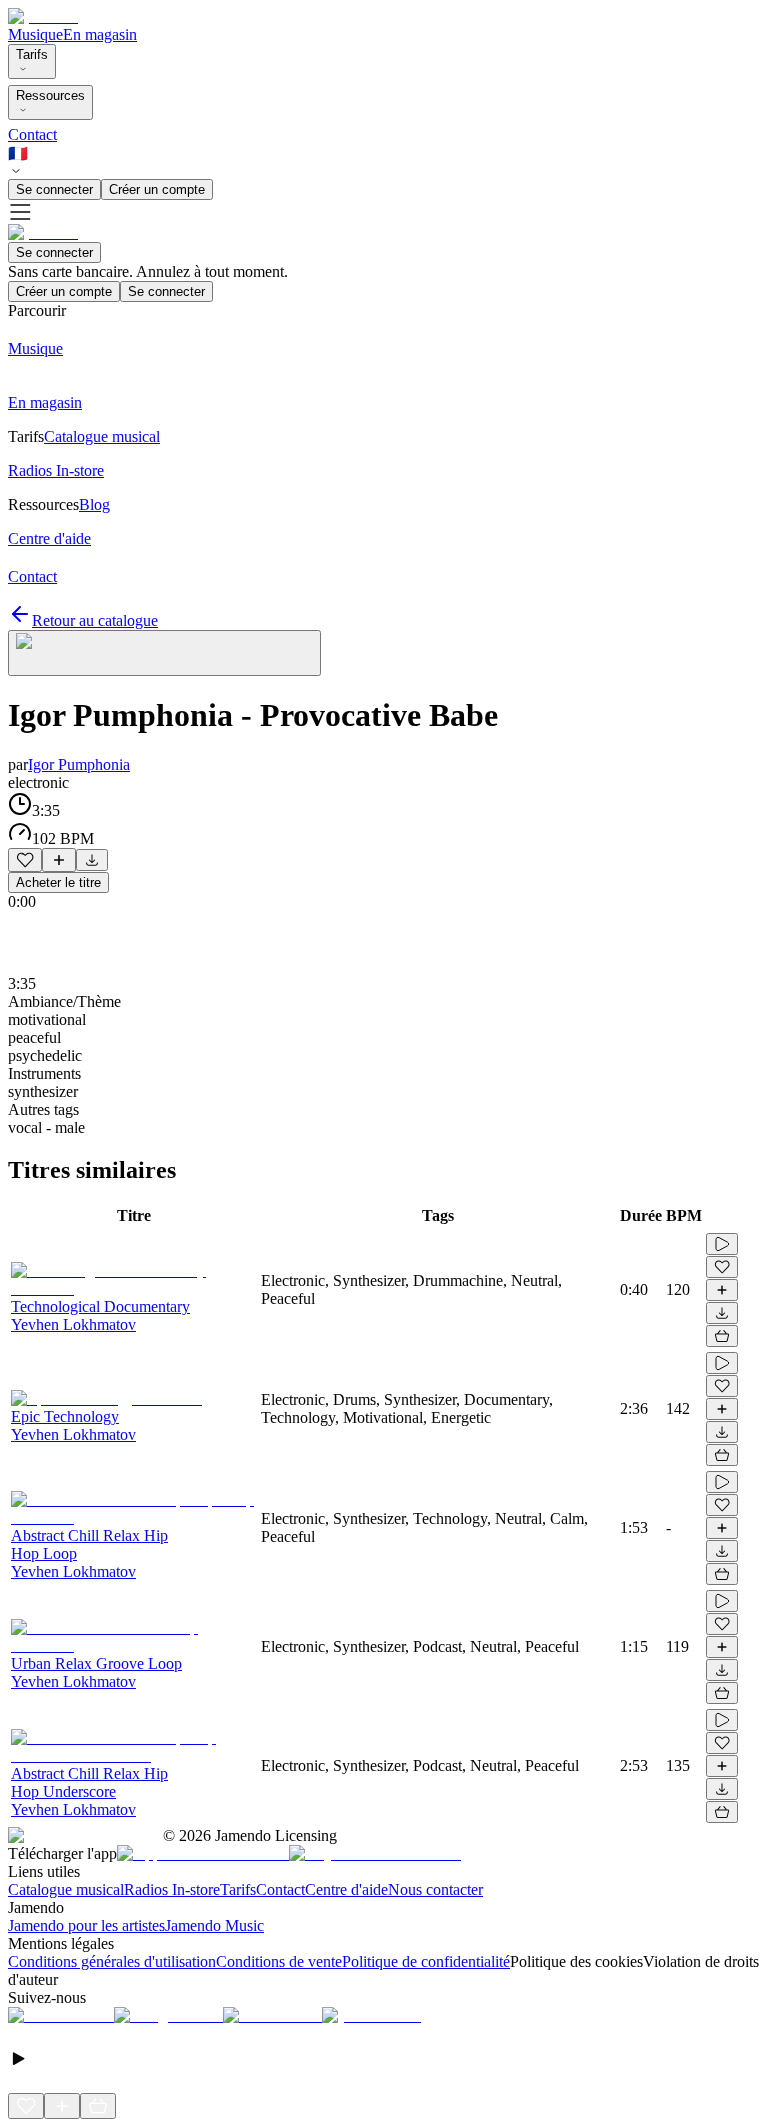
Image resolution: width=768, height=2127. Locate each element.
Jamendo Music (214, 1925)
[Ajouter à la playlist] (59, 860)
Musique (35, 34)
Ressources (50, 95)
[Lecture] (722, 1244)
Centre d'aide (346, 1889)
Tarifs (32, 54)
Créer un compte (157, 189)
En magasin (100, 34)
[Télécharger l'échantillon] (92, 860)
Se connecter (54, 189)
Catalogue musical (66, 1889)
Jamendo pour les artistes (86, 1925)
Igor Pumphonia (79, 764)
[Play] (164, 653)
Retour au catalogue (95, 620)
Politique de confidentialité (426, 1961)
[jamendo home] (43, 16)
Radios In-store (172, 1889)
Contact (32, 134)
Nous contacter (435, 1889)
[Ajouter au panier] (722, 1336)
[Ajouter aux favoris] (25, 860)
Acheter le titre (58, 882)
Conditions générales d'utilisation (112, 1961)
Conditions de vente (279, 1961)
